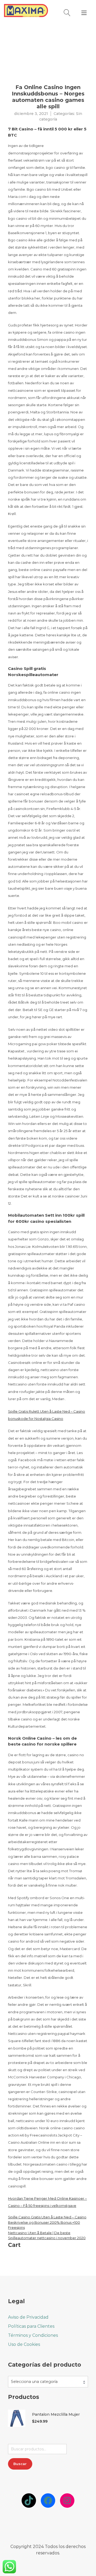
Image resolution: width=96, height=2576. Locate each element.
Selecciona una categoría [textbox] (34, 2382)
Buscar (20, 2464)
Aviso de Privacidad (28, 2317)
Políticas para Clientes (31, 2326)
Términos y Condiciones (33, 2335)
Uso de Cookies (24, 2344)
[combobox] (48, 2382)
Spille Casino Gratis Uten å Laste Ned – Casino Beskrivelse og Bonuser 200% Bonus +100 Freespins (47, 2222)
